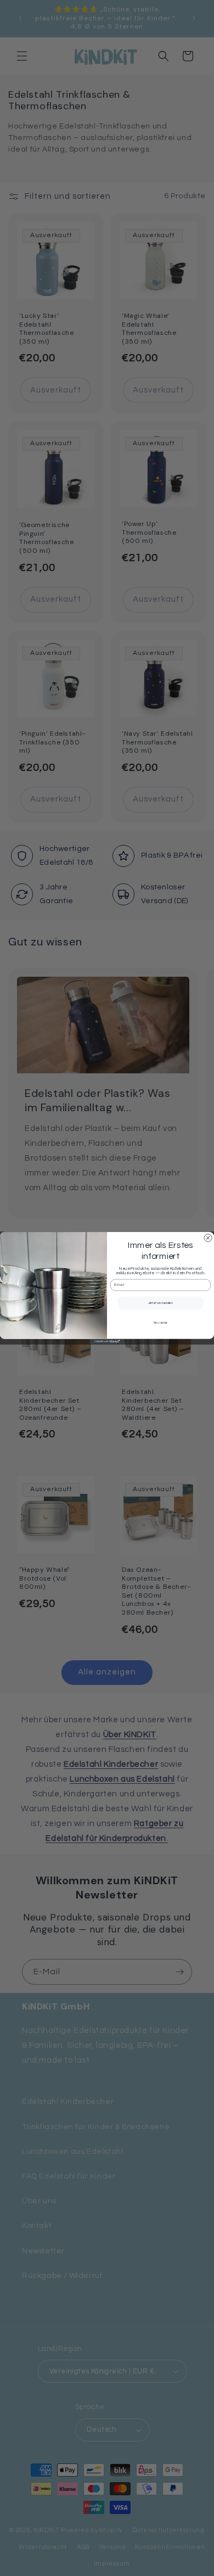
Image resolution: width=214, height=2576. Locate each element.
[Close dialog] (208, 1238)
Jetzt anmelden (161, 1303)
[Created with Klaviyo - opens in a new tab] (107, 1342)
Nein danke (161, 1323)
